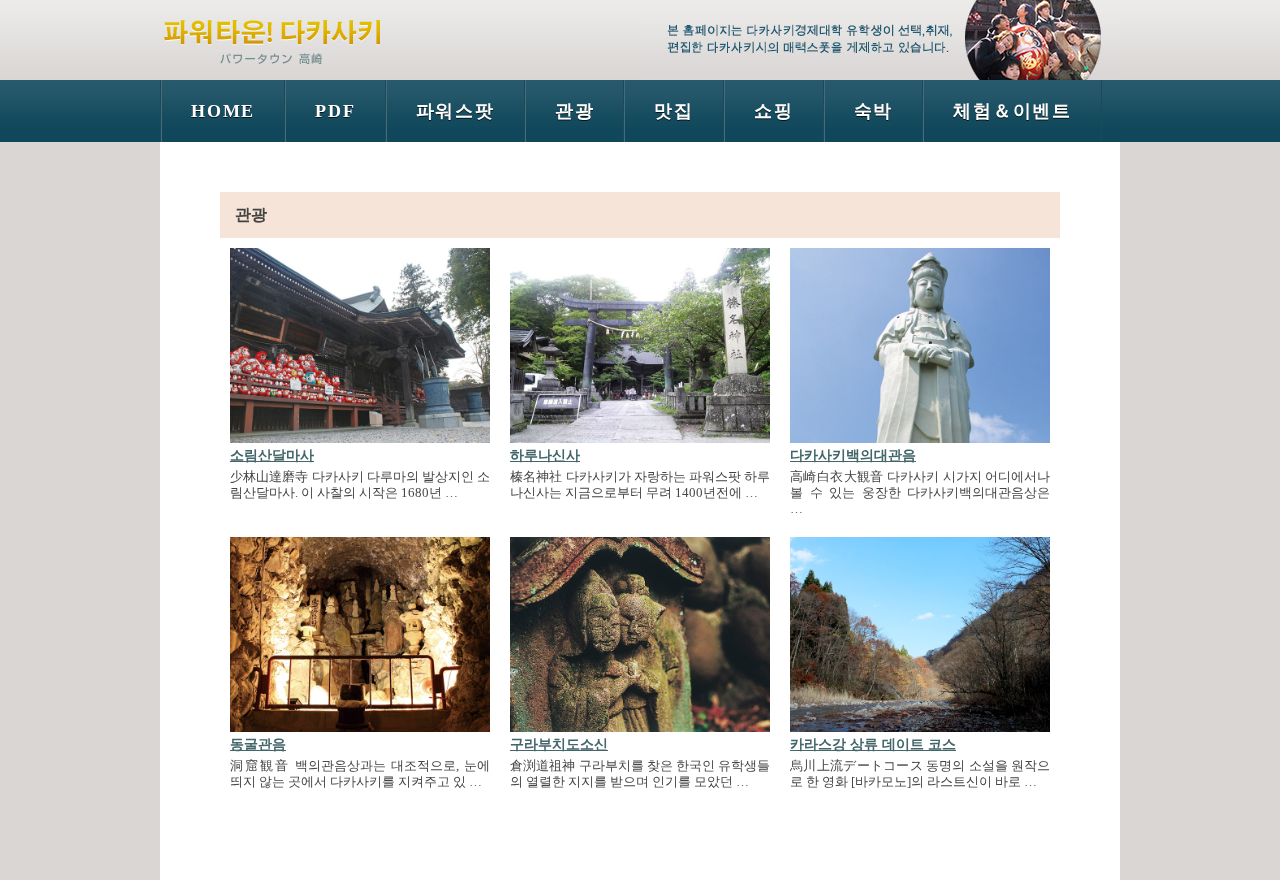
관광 (575, 111)
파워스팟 (455, 111)
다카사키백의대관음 (853, 455)
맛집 (674, 111)
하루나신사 (545, 455)
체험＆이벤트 (1012, 111)
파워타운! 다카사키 (275, 35)
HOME (223, 111)
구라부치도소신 (559, 744)
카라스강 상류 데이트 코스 (873, 744)
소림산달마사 (272, 455)
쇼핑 (774, 111)
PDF (335, 111)
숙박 (874, 111)
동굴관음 (258, 744)
